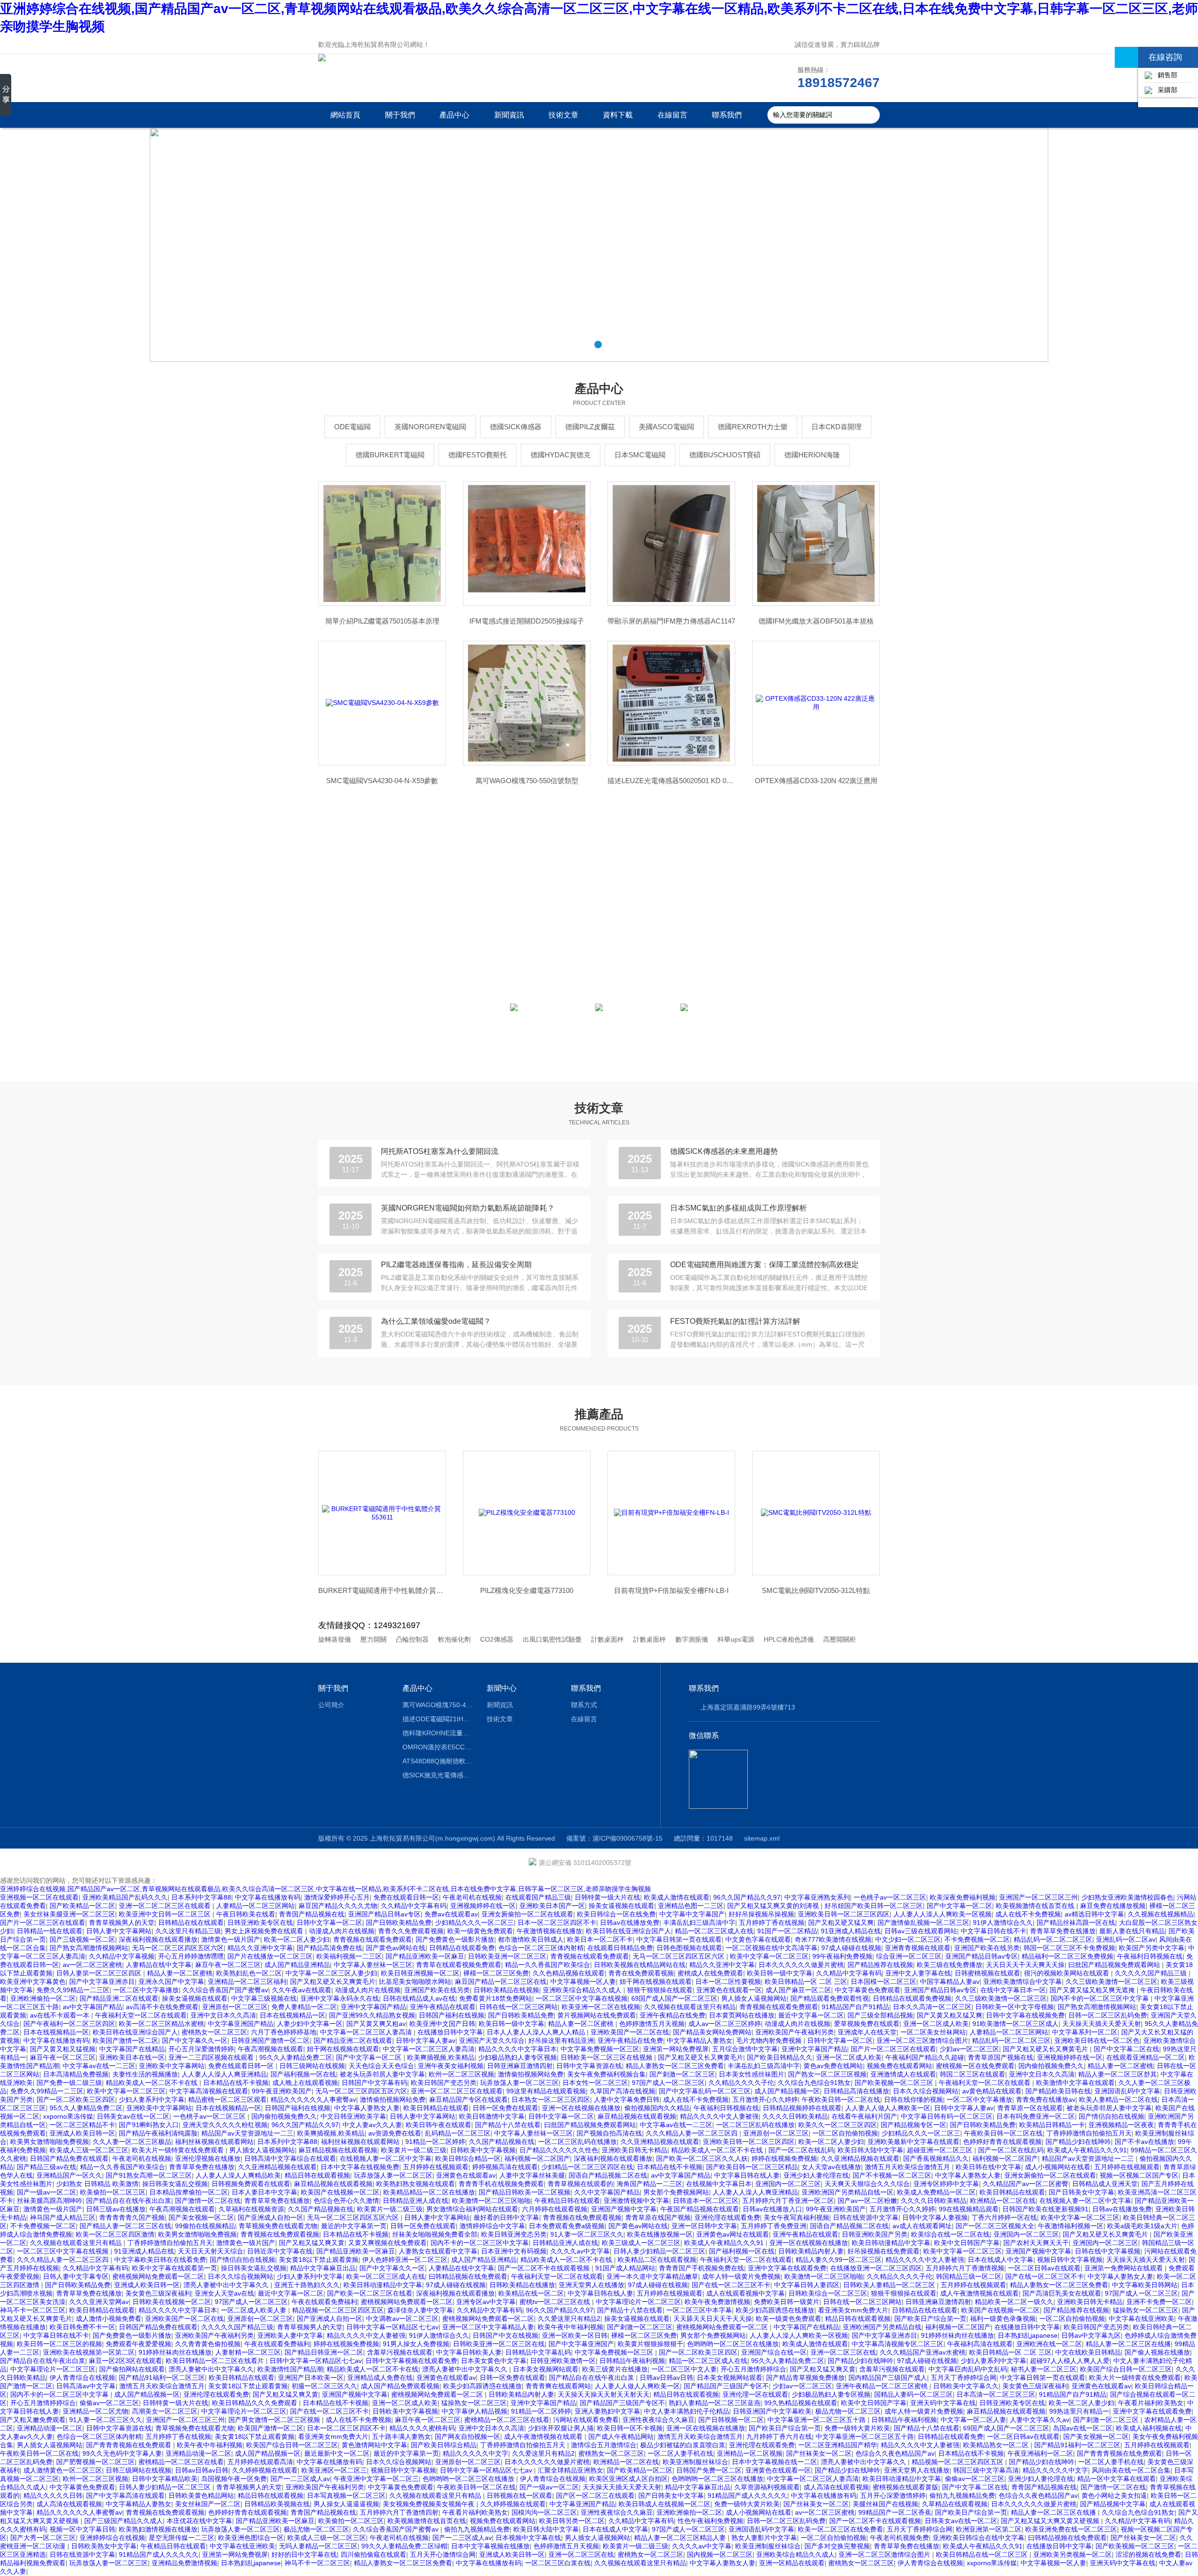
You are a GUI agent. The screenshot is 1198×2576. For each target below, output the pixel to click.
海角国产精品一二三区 (650, 2184)
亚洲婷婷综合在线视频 (112, 2538)
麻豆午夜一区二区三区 (228, 1965)
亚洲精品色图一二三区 (691, 1906)
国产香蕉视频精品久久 (936, 2158)
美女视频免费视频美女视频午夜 (430, 2504)
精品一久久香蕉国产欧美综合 (548, 1965)
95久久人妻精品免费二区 (296, 2057)
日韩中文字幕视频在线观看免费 (411, 2361)
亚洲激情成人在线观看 (903, 2074)
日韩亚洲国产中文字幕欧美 (772, 2411)
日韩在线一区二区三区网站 (519, 2007)
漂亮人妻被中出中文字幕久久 (227, 2285)
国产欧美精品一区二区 (82, 1906)
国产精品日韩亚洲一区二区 (324, 2352)
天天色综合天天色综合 (381, 2066)
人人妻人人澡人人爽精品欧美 (238, 2175)
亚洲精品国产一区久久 (69, 2175)
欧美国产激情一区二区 (125, 2040)
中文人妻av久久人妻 (372, 2125)
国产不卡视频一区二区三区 (892, 2175)
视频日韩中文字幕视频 (1070, 2260)
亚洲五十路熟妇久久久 (307, 2285)
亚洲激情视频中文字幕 (636, 2201)
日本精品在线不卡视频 (236, 2083)
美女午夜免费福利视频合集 (606, 2074)
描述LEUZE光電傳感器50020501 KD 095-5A (671, 781)
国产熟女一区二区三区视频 (827, 2074)
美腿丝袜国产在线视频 (885, 2504)
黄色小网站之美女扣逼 (1114, 2495)
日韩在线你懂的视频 (913, 2099)
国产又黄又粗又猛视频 (63, 2049)
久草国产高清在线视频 (622, 2091)
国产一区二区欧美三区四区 (76, 2099)
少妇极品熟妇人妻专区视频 (518, 2057)
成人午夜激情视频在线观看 (979, 2293)
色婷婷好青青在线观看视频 (1002, 2142)
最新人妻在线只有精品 (1132, 1931)
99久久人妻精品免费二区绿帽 (404, 2546)
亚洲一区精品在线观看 (792, 2563)
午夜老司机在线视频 (472, 1897)
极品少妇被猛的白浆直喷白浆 (683, 2445)
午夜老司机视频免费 (899, 2538)
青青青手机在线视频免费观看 (501, 2184)
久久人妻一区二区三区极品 (132, 2142)
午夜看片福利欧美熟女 (1151, 2403)
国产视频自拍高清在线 (609, 2133)
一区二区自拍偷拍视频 (845, 2133)
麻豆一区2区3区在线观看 (125, 2361)
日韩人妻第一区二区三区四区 (100, 1973)
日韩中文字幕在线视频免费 (1025, 2015)
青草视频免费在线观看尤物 (278, 2226)
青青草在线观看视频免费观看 (459, 1965)
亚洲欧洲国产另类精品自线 (882, 2327)
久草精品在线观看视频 (955, 2504)
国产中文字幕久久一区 (195, 2040)
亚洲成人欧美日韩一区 (82, 2133)
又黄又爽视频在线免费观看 (387, 2243)
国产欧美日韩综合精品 (444, 2445)
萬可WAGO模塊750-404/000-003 (438, 1705)
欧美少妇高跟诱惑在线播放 (775, 2310)
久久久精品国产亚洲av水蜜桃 (923, 2352)
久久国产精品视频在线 (502, 2142)
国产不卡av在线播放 (1144, 2142)
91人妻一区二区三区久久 (587, 2234)
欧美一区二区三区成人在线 (386, 2276)
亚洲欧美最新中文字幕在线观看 (913, 2142)
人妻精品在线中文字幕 (159, 1965)
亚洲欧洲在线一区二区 (1049, 2344)
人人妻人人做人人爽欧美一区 (888, 2108)
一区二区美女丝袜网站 (933, 2032)
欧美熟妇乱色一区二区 (249, 1973)
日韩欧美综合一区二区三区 (828, 2293)
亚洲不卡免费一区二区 (1159, 2302)
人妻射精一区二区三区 (248, 2352)
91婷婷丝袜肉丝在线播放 (957, 2335)
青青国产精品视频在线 (312, 1914)
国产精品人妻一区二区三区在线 (125, 2226)
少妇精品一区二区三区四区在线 (587, 2167)
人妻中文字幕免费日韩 (627, 2099)
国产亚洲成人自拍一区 (270, 2217)
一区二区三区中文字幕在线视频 (582, 1998)
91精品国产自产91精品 (855, 2007)
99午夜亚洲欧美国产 (282, 2091)
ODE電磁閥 (352, 427)
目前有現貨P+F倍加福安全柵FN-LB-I (527, 1590)
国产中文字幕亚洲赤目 (102, 1982)
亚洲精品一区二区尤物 (95, 2411)
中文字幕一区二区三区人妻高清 (367, 2032)
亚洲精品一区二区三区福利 (247, 1982)
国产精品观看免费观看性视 (830, 1998)
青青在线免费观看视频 (641, 1973)
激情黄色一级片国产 (231, 1939)
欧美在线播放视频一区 (660, 2234)
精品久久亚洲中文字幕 (260, 1948)
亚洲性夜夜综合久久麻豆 (658, 2420)
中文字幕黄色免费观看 (868, 1990)
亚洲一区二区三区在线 (843, 2352)
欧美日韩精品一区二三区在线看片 (216, 2361)
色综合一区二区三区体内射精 (541, 1948)
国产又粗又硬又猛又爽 (841, 1923)
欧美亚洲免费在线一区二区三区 (1071, 2529)
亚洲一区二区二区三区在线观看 (166, 1906)
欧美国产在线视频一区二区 (340, 2192)
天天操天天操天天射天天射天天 (604, 2394)
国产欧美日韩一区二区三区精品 (752, 2167)
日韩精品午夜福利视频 (632, 2361)
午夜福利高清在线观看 (980, 2344)
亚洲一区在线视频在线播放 (581, 2108)
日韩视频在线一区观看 (519, 2495)
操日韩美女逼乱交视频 (175, 2184)
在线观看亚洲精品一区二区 (1146, 2057)
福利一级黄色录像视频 (1003, 2319)
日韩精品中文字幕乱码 (538, 2352)
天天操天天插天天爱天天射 (1102, 2024)
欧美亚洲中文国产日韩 (442, 2024)
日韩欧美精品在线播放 (522, 2285)
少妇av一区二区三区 (969, 2049)
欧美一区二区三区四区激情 (115, 2234)
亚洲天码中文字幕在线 (943, 2403)
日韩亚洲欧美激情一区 (563, 2361)
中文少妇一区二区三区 (908, 1939)
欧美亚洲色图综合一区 (251, 2538)
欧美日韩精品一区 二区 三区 (806, 1982)
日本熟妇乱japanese (1028, 2335)
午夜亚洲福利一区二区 (1040, 2453)
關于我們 (400, 115)
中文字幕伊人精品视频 (475, 2411)
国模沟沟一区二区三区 (544, 2512)
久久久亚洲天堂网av (99, 2302)
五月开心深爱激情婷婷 (893, 2495)
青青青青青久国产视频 (132, 2217)
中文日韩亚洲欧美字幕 (353, 2116)
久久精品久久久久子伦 (741, 2083)
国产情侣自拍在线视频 (1111, 2116)
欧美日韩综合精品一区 (468, 2158)
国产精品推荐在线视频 (880, 1965)
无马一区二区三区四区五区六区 (178, 1948)
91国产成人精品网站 (625, 2268)
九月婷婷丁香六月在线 (779, 2437)
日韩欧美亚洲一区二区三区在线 (499, 2344)
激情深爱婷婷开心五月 (337, 1897)
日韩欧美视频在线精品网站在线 (640, 1965)
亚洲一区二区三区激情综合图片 (922, 2040)
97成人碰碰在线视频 (851, 1948)
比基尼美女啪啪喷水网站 (415, 1982)
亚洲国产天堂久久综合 (492, 2040)
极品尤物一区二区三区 (848, 2411)
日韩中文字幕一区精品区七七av (392, 2327)
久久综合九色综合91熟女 (814, 2083)
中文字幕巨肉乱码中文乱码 (968, 2369)
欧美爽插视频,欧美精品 (441, 2057)
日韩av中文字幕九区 (1091, 2335)
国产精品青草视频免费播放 (805, 2378)
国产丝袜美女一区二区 (819, 2453)
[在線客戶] (1126, 57)
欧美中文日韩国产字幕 (967, 2243)
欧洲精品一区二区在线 (1003, 2201)
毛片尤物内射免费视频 (770, 2040)
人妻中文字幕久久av (1040, 2420)
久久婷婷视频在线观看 (265, 2470)
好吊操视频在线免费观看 (884, 2251)
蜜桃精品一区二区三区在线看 (507, 2420)
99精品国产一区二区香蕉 (895, 2512)
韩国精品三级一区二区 (969, 2276)
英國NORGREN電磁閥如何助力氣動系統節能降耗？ (468, 1208)
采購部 (1165, 90)
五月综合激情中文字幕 (745, 2049)
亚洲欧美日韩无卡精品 (635, 2150)
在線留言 (672, 115)
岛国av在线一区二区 (1083, 2428)
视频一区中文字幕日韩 (82, 2529)
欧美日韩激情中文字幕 (492, 2116)
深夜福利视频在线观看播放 (158, 1939)
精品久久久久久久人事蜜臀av (313, 2099)
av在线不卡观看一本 (61, 2015)
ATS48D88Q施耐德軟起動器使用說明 (438, 1761)
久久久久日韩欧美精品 (795, 2116)
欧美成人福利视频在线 (1149, 2428)
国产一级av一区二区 (47, 2192)
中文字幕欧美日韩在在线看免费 (160, 2260)
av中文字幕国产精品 (92, 2007)
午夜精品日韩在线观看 (567, 2201)
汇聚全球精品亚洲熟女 (570, 2470)
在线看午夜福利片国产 (864, 2116)
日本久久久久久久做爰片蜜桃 (801, 1965)
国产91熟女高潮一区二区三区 (149, 2175)
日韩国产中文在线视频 (505, 2335)
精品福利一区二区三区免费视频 (1067, 1956)
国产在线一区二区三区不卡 (1045, 2276)
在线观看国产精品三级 (538, 1897)
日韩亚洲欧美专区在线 (260, 1923)
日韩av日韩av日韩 (666, 2378)
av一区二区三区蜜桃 (92, 1965)
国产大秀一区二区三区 (43, 2538)
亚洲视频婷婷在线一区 (483, 1906)
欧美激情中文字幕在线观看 (1075, 2083)
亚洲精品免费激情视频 (184, 2563)
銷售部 (1165, 75)
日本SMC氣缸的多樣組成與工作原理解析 (738, 1208)
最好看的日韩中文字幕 (506, 2217)
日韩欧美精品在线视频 (506, 1990)
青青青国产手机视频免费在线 (701, 2268)
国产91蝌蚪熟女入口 (149, 2125)
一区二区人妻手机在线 (680, 2453)
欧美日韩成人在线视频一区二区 (665, 2504)
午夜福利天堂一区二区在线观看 (141, 2015)
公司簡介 (331, 1705)
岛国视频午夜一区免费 (234, 2479)
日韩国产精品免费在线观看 (69, 2158)
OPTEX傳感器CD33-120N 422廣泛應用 (816, 781)
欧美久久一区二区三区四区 (838, 2125)
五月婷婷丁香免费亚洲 (774, 2226)
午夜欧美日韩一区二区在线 (841, 2099)
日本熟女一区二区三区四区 (551, 2099)
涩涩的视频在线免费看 (1148, 2554)
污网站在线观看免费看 (586, 2420)
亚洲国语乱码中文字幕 (1127, 2091)
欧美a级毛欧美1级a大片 (1142, 2226)
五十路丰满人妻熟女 (402, 2437)
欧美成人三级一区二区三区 (89, 2150)
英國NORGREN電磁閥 (430, 427)
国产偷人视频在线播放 (1157, 2352)
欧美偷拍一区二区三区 (113, 2192)
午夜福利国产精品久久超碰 (925, 2057)
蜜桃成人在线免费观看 (710, 1973)
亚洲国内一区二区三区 (788, 2184)
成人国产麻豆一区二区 (798, 1990)
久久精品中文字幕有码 (414, 1906)
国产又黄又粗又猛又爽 (950, 2015)
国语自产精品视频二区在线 (608, 2175)
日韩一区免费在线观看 (505, 2108)
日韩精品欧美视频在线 (277, 2504)
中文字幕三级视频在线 (264, 1998)
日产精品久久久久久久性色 (559, 2150)
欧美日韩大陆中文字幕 (870, 2150)
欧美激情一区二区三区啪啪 (491, 2201)
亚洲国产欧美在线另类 (987, 1948)
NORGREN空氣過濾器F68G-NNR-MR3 (816, 1590)
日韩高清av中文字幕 (86, 2386)
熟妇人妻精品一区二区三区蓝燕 (715, 2403)
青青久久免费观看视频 (411, 1931)
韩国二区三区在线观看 (972, 2074)
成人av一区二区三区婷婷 (725, 2024)
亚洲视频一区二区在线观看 (39, 1897)
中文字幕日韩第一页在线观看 (679, 1939)
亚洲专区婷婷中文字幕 (946, 2184)
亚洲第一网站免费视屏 (676, 2049)
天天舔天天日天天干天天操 (713, 2319)
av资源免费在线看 (395, 2133)
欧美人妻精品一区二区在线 (1118, 2099)
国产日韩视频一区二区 (731, 2420)
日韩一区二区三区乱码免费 (1108, 2015)
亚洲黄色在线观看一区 (729, 1990)
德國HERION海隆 (812, 455)
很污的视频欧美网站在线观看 (1067, 1973)
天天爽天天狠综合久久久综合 (867, 2184)
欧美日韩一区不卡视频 (630, 2428)
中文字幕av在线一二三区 (99, 2066)
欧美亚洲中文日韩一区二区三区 (166, 1914)
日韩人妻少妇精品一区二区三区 (659, 2251)
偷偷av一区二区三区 (109, 2403)
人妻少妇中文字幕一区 (310, 2024)
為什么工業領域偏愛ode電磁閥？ (436, 1321)
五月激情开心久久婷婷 (765, 2099)
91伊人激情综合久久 (1003, 1923)
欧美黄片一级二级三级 (414, 2150)
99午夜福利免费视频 (842, 1956)
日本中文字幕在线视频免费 (360, 2167)
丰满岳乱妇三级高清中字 (699, 1923)
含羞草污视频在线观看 (400, 2352)
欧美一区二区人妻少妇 (297, 1939)
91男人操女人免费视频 (416, 2344)
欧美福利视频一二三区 (349, 1956)
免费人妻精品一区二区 (304, 2007)
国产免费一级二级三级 (69, 2083)
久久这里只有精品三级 (188, 1931)
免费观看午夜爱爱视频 (139, 2344)
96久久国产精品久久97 (747, 1897)
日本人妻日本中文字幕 (264, 2192)
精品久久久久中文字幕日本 (518, 2049)
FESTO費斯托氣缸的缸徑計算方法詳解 (735, 1321)
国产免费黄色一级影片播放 (455, 1939)
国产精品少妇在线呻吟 (1078, 2142)
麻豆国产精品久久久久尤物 (338, 1906)
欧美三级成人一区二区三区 (641, 2243)
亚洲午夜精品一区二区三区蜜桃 (883, 2386)
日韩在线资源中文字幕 (866, 2217)
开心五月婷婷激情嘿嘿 (191, 1956)
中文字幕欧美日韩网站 (1145, 2285)
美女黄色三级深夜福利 (158, 2293)
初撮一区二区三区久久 (324, 2386)
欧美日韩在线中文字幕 (988, 2167)
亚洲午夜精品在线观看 (443, 2007)
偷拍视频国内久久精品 (657, 2108)
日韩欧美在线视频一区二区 (172, 2302)
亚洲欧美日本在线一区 (132, 2057)
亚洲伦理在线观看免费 (727, 2217)
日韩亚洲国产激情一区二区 (270, 2040)
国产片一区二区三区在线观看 (43, 1923)
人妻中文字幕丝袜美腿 (532, 2175)
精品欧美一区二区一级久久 (1014, 2302)
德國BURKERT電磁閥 (390, 455)
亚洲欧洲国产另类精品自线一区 (847, 2192)
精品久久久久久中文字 (475, 2453)
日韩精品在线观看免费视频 (912, 1998)
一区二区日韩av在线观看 (1044, 2268)
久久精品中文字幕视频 (122, 1956)
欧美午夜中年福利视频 (570, 2327)
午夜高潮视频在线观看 (270, 2049)
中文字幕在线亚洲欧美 (1141, 2319)
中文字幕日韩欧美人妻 (469, 2352)
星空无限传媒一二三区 (182, 2538)
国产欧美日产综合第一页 (930, 2319)
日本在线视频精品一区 (292, 2015)
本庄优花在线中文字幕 (199, 2521)
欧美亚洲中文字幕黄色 (33, 1982)
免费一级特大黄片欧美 (857, 2428)
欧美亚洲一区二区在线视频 (601, 2007)
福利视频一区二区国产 (537, 2158)
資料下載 (618, 115)
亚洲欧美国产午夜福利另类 (795, 2032)
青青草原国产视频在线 (1001, 2057)
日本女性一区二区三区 (595, 2083)
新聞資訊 (509, 115)
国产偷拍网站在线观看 (132, 2369)
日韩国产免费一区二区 (709, 2470)
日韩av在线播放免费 (630, 1923)
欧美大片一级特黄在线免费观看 (179, 2150)
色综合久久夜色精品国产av (895, 2453)
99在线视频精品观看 (969, 2209)
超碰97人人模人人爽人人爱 (1070, 2361)
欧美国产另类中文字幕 (1152, 1948)
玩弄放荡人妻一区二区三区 (519, 2083)
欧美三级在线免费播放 (950, 1965)
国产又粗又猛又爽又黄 (312, 2243)
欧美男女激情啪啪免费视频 (50, 2142)
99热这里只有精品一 (1079, 2411)
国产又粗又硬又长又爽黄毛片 (333, 1982)
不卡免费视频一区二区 (977, 1939)
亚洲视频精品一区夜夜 (1121, 2125)
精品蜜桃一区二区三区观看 (227, 2099)
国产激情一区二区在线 (208, 2201)
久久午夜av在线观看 (302, 1990)
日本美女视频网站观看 (546, 2369)
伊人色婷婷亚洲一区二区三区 (405, 2260)
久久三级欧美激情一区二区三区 (1111, 1982)
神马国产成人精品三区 (63, 2217)
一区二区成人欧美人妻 (255, 2310)
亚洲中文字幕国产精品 (373, 2007)
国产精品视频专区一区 (913, 2125)
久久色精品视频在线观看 (569, 1973)
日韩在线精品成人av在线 (419, 1998)
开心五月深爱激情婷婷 (201, 2049)
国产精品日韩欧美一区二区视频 (525, 2192)
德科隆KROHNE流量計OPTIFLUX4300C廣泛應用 (438, 1733)
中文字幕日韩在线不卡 (993, 1931)
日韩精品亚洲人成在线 (416, 2201)
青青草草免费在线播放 (1063, 1931)
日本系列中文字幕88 (201, 1897)
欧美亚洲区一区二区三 (334, 2470)
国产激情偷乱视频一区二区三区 (923, 1923)
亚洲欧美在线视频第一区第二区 (89, 2352)
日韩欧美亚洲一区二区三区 (507, 1956)
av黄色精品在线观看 (992, 2091)
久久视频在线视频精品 (1161, 1914)
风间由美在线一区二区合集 (1131, 2470)
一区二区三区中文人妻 (684, 2369)
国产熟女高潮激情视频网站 (89, 1948)
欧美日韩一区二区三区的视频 (59, 2344)
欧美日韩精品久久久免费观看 (256, 2403)
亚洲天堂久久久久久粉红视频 (225, 2125)
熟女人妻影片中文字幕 (764, 2538)
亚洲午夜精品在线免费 (672, 2015)
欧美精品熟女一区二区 (997, 2445)
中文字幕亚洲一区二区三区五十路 (818, 2420)
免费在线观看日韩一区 (406, 1897)
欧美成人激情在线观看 (677, 1897)
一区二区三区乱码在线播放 (755, 2125)
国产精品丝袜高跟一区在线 (1076, 1923)
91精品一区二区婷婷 (435, 2142)
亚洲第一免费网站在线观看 (1125, 2268)
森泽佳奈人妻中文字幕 (420, 2310)
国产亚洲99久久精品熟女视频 (372, 2015)
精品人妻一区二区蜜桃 (180, 1973)
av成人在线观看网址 (922, 2226)
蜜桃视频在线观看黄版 (906, 2487)
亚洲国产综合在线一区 (774, 2352)
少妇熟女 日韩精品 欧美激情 (97, 2184)
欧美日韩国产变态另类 (444, 2083)
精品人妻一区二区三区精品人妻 (681, 2538)
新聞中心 (502, 1688)
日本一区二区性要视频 (728, 1982)
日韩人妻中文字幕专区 (76, 2276)
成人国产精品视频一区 (787, 2091)
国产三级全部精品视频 (880, 2015)
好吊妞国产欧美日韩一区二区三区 (874, 1906)
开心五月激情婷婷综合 (753, 2369)
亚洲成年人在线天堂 (867, 2032)
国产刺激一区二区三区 (682, 2074)
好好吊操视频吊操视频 (761, 1914)
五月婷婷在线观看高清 (260, 2462)
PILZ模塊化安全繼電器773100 (382, 1590)
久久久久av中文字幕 (580, 2251)
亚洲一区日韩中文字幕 (704, 2226)
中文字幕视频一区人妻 (583, 1982)
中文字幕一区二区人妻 (973, 2420)
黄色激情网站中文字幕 (374, 2445)
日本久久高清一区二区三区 (932, 2007)
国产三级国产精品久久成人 (124, 2521)
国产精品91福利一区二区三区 (162, 2378)
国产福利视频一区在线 (303, 2074)
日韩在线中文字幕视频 (1108, 2251)
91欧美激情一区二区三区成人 (1015, 2024)
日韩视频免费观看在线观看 (251, 2184)
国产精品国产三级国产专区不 (726, 2386)
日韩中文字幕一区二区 (329, 1923)
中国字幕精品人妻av (950, 1982)
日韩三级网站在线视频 (312, 2066)
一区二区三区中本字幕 (699, 2310)
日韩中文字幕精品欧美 (165, 2479)
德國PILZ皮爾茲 (590, 427)
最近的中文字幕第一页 (354, 2226)
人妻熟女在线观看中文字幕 (438, 2251)
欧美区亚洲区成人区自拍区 (628, 2479)
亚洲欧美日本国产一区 (552, 1906)
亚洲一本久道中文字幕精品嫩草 (652, 2276)
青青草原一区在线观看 (1030, 2108)
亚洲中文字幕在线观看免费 (787, 2268)
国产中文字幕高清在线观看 (125, 2495)
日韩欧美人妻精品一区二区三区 (890, 2285)
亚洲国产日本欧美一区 (311, 2378)
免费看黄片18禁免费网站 (496, 1998)
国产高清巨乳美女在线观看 (1062, 2293)
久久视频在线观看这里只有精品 (690, 2007)
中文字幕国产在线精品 (132, 2049)
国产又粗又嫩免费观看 (33, 2420)
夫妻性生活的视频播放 (145, 2074)
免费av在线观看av (451, 1914)
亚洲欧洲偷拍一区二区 (43, 1998)
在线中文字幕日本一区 (1013, 1990)
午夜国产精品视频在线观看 (700, 2209)
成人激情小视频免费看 (109, 2319)
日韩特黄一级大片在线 (607, 1897)
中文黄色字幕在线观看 (758, 1939)
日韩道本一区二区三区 (706, 2201)
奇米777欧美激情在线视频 (833, 1939)
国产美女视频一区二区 (201, 2217)
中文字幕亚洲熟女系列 (817, 1897)
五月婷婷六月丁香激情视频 (965, 2268)
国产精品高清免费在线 (329, 1948)
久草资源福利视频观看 (767, 2487)
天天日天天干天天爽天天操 (1025, 1965)
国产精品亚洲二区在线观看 (119, 1998)
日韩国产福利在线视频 (452, 2015)
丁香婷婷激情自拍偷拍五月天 (1089, 2133)
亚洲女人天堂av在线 (224, 2293)
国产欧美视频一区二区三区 (895, 2083)
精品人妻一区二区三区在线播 (1128, 2344)
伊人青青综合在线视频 (82, 2378)
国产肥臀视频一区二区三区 (95, 2462)
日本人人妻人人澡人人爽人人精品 (537, 2032)
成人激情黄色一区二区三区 (63, 2470)
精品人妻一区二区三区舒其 (1118, 2074)
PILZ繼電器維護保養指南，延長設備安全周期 (456, 1265)
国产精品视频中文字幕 (1113, 2504)
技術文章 (563, 115)
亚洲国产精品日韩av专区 (384, 1914)
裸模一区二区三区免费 (496, 1973)
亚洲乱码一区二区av (1126, 1939)
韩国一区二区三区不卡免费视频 (1069, 1948)
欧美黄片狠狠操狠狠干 (650, 2344)
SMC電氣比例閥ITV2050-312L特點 (671, 1590)
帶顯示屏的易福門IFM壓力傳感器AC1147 (671, 621)
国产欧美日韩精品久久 (780, 2057)
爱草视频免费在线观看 (867, 2024)
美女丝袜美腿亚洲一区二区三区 (69, 1914)
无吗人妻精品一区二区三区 (318, 2546)
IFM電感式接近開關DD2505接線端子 (527, 621)
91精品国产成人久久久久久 (747, 2495)
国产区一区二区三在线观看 (595, 2495)
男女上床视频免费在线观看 (265, 1931)
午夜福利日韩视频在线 (1150, 1956)
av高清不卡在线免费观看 (162, 2007)
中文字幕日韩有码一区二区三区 (947, 2116)
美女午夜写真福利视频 (796, 2217)
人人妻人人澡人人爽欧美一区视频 (942, 1914)
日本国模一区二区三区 (884, 1982)
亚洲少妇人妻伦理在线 (816, 2175)
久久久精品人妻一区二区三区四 (693, 2133)
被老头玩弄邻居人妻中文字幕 (382, 2074)
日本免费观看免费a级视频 (567, 2226)
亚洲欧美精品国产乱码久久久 (125, 1897)
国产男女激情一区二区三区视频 (275, 2420)
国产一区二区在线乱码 (801, 2150)
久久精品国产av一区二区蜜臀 (1026, 2184)
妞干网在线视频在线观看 (656, 1982)
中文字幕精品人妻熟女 (700, 2040)
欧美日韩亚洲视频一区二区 (420, 1973)
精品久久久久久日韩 (53, 2495)
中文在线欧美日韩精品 (1088, 2352)
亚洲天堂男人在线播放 (592, 2285)
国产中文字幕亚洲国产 (581, 2344)
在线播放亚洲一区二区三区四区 (876, 2268)
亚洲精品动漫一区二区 (50, 2428)
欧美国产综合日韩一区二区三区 (1126, 2369)
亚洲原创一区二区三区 (235, 2007)
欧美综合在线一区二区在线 (950, 2234)
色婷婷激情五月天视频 (652, 2024)
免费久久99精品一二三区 (73, 1990)
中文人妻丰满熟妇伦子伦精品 (687, 2411)
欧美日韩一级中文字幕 (780, 1973)
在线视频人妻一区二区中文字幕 (386, 2158)
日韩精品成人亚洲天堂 (1105, 2184)
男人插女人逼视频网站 (754, 1998)
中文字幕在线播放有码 (268, 1897)
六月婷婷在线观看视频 (555, 2209)
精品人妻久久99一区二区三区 (839, 2260)
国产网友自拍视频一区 (468, 2437)
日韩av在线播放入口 (772, 2209)
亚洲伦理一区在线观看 (755, 2394)
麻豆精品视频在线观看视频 (637, 2116)
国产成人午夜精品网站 (621, 2437)
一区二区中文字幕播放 (146, 1990)
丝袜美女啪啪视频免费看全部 (435, 2234)
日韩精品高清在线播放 (856, 2091)
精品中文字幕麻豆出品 (323, 2268)
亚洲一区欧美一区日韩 (575, 2335)
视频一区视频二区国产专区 (1139, 2175)
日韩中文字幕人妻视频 (935, 2217)
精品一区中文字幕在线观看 (1117, 2479)
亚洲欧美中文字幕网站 (172, 2066)
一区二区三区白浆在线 (558, 2563)
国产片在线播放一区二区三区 (270, 1956)
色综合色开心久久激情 (346, 2201)
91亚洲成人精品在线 (851, 1931)
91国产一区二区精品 (787, 1931)
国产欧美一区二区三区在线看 (370, 2293)
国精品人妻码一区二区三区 (913, 2394)
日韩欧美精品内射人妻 (811, 2251)
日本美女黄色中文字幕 (494, 2361)
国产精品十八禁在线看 (508, 2125)
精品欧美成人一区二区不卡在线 (153, 2083)
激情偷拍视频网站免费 (531, 2074)
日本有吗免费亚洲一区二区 (1036, 2116)
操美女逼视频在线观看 (621, 1906)
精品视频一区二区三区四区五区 (338, 2310)
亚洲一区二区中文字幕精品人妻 (488, 2327)
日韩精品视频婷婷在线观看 (802, 2108)
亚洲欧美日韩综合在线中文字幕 (979, 2538)
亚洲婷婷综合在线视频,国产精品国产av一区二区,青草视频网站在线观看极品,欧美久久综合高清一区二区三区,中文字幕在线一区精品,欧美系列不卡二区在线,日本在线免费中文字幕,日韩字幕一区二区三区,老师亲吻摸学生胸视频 (325, 1889)
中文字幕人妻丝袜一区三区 (373, 1965)
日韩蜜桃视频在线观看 (987, 1973)
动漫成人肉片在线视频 (342, 1931)
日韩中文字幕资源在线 (589, 2066)
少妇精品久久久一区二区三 (475, 1923)
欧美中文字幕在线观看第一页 (175, 2268)
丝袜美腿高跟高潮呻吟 (50, 2201)
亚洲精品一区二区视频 (750, 2453)
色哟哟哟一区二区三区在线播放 (733, 2344)
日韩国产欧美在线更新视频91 (1045, 2209)
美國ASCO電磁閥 (666, 427)
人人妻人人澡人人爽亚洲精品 (224, 2074)
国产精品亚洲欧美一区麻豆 (425, 1956)
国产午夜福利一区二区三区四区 (69, 2024)
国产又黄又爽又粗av (376, 2024)
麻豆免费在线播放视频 (1113, 1906)
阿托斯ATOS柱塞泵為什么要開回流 (440, 1151)
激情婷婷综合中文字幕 (492, 2226)
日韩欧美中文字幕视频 (483, 2150)
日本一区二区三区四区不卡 (557, 1923)
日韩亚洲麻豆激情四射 (520, 2066)
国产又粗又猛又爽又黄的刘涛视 (774, 1906)
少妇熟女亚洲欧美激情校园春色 (1127, 1897)
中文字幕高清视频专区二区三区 (898, 2344)
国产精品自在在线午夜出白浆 (129, 2201)
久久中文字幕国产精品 (607, 2192)
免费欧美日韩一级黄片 (787, 2302)
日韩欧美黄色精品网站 (201, 2495)
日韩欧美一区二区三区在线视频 (607, 2057)
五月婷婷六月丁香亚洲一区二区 (788, 2201)
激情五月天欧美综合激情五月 (908, 2167)
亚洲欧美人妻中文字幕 (290, 2335)
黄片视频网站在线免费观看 (597, 2015)
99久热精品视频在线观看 (801, 2403)
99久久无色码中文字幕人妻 (122, 2453)
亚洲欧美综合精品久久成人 (583, 1990)
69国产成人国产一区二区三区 (674, 1998)
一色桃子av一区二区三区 (890, 1897)
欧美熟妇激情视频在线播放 (158, 2529)
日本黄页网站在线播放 (742, 2015)
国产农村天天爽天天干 (1036, 2243)
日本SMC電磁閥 (640, 455)
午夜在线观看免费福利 (324, 2302)
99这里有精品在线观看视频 (546, 2091)
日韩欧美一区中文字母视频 (1015, 2007)
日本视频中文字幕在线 (528, 2538)
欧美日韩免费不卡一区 (82, 2327)
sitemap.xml (762, 1838)
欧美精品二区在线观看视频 (657, 2260)
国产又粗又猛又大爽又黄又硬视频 (1051, 2521)
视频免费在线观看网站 (899, 2066)
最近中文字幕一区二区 (811, 2015)
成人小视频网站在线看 (1058, 2167)
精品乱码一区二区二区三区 (1053, 1939)
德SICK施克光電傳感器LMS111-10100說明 (438, 1775)
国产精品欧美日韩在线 (1058, 2091)
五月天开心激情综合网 (443, 2554)
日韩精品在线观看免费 (462, 1948)
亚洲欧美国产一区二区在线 (630, 2032)
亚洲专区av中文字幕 (486, 2302)
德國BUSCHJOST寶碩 (725, 455)
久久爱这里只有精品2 (569, 2319)
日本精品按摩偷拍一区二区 (189, 2192)
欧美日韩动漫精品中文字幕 (891, 2243)
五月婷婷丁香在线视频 (772, 1923)
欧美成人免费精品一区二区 (936, 2192)
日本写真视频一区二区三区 (346, 2495)
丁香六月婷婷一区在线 (1004, 2217)
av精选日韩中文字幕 (1094, 1914)
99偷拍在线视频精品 (205, 2226)
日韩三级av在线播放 (116, 2209)
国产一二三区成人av (300, 2479)
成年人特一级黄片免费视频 (741, 2276)
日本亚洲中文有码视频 (514, 2251)
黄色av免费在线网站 (833, 2066)
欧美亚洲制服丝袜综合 (695, 2462)
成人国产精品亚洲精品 (297, 1965)
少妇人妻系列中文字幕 (152, 2099)
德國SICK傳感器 (516, 427)
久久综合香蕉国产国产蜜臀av (225, 1990)
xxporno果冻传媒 (68, 2116)
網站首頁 (345, 115)
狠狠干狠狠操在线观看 (660, 1990)
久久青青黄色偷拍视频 (208, 2344)
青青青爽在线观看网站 (558, 2386)
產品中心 (454, 115)
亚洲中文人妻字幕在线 (918, 1973)
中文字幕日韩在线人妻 (747, 2175)
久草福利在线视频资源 (251, 2209)
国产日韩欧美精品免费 (399, 1923)
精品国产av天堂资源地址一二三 (247, 2133)
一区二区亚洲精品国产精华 (838, 2445)
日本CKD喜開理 (836, 427)
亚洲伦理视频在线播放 (208, 2158)
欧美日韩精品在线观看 (436, 2108)
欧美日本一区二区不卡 (600, 1939)
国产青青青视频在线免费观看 (130, 2445)
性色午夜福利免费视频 (710, 2521)
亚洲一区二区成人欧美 (936, 2024)
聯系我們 (727, 115)
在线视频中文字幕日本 (719, 2184)
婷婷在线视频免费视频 (784, 2158)
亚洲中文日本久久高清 (223, 2015)
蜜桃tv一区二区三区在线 (556, 2302)
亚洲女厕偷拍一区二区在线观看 (527, 1914)
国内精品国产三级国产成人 (888, 2378)
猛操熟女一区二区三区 (1146, 2310)
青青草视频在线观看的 (580, 2184)
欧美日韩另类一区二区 (572, 2521)
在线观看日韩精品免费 (620, 1948)
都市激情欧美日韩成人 (531, 1939)
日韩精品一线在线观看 (50, 1931)
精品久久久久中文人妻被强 (719, 2116)
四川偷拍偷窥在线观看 (373, 2554)
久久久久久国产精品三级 (1152, 1973)
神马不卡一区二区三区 (33, 2310)
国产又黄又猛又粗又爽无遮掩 (1093, 1990)
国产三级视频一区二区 (82, 1939)
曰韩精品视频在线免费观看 (468, 2276)
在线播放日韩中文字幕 (450, 2032)
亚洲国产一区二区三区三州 (1038, 1897)
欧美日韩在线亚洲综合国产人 (628, 1931)
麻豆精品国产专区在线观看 (468, 2099)
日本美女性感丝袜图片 (752, 2074)
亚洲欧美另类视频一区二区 (1073, 2554)
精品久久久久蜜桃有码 (422, 2428)
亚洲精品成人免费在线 (380, 2378)
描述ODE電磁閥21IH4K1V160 (438, 1719)
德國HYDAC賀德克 (561, 455)
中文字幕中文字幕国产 (692, 1914)
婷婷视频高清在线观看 (505, 2167)
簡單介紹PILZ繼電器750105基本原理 (382, 621)
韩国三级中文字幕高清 (986, 2470)
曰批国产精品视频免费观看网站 (1115, 1965)
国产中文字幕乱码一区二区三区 (705, 2091)
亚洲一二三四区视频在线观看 (212, 2057)
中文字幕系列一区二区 (1085, 2032)
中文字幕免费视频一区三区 (600, 2049)
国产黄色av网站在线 (396, 1948)
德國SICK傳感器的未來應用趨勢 (724, 1151)
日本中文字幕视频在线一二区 (774, 2462)
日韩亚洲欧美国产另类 (875, 2234)
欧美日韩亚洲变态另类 (514, 2234)
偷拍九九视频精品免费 (962, 2495)
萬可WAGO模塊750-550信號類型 (527, 781)
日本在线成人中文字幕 (1001, 2260)
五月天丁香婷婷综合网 (964, 2378)
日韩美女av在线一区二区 (133, 2116)
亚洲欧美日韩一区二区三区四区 (844, 1914)
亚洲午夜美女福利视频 (451, 2066)
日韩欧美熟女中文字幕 (104, 2546)
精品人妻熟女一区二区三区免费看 (675, 2066)
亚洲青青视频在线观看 (918, 1948)
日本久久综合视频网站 (926, 2091)
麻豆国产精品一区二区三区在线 (501, 1982)
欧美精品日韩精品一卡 (1052, 2125)
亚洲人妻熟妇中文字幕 (607, 2411)
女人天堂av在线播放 (831, 2167)
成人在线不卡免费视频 (1028, 1914)
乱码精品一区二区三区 (458, 2133)
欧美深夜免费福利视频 (963, 1897)
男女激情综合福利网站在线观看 (472, 2209)
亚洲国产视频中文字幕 (624, 2209)
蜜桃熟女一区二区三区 (214, 2032)
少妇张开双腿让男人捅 (561, 2428)
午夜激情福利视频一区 (1071, 2226)
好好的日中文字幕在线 (304, 2554)
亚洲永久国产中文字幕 (171, 1982)
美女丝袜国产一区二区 (208, 2504)
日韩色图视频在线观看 (689, 1948)
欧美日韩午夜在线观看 (438, 2125)
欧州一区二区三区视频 (461, 2074)
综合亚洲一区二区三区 (909, 1956)
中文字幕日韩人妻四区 (807, 2285)
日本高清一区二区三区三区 (996, 2394)
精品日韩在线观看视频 (317, 2175)
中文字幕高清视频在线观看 (209, 2091)
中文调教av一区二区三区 (402, 2319)
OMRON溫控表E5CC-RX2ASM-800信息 (438, 1747)
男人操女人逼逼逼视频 (346, 2504)
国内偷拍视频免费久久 (1051, 2066)
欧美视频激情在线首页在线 (1036, 1906)
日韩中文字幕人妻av (426, 2040)
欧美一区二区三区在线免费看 (840, 2529)
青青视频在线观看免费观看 (373, 1939)
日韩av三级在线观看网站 (921, 1931)
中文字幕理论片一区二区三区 (638, 2302)
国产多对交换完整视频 (837, 2546)
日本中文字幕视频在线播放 (490, 2546)
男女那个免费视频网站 (676, 2192)
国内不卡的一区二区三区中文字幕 (1101, 1998)
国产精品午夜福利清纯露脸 (158, 2133)
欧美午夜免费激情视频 (717, 2302)
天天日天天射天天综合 (211, 2251)
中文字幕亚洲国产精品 (241, 2024)
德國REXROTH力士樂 (753, 427)
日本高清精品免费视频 (76, 2074)
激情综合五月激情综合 (604, 2445)
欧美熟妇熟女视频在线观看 (416, 2184)
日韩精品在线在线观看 (191, 1923)
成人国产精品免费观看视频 (400, 2386)
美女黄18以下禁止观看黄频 (319, 2260)
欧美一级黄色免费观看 (480, 1931)
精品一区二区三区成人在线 (714, 1931)
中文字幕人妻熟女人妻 (367, 2108)
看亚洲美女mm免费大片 (853, 2310)
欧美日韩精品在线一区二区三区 (983, 2554)
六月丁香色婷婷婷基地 (284, 2032)
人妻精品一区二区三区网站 (256, 1906)
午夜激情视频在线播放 (549, 1931)
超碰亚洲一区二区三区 (941, 2150)
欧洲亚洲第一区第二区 (989, 2529)
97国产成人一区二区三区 (668, 2083)
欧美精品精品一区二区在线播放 (429, 2192)
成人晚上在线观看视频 (305, 2083)
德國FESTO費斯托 (478, 455)
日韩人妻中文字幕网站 (119, 1931)
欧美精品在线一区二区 (531, 2293)
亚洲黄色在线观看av (466, 2175)
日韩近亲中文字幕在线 (280, 2251)
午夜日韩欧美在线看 (246, 1914)
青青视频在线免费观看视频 (582, 2217)
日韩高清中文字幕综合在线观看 (290, 2158)
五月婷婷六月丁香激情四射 (399, 2512)
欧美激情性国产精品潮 (290, 2369)
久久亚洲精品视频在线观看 (660, 2142)
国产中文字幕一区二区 (959, 1906)
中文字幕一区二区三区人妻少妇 (331, 1973)
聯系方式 (584, 1705)
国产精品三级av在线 (47, 2167)
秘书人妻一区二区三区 (1044, 2369)
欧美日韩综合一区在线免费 (616, 1914)
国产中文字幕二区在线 (1126, 2049)
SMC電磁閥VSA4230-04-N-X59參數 (382, 781)
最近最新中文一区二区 (337, 2453)
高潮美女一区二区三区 (165, 2411)
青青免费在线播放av (1046, 2099)
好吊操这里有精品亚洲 (561, 2040)
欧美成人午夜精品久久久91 (1087, 2150)
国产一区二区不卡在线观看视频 (545, 2268)
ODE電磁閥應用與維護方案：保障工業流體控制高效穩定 (764, 1265)
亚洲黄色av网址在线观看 (733, 2234)
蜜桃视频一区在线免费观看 (975, 2066)
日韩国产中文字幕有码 (374, 2083)
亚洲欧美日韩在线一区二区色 (1097, 2040)
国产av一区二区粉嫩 (867, 2201)
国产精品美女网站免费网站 (712, 2032)
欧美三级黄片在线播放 (615, 2369)
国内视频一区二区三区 (720, 2554)
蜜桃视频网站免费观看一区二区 (158, 2276)
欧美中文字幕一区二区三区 (769, 1956)
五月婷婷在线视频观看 (436, 2167)
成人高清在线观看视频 (836, 2487)
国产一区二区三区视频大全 (995, 2226)
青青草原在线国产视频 (658, 2217)
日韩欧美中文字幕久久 (966, 2386)
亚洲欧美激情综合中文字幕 (1023, 1982)
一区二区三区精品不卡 (82, 2125)
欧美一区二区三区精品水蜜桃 (161, 2024)
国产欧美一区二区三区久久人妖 (702, 2158)
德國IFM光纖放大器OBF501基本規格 (816, 621)
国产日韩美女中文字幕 (1081, 2192)
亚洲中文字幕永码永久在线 (340, 1998)
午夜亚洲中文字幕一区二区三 (376, 2479)
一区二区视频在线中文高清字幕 (772, 1948)
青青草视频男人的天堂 (122, 1923)
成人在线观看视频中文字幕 (745, 2293)
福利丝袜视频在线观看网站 (214, 2142)
